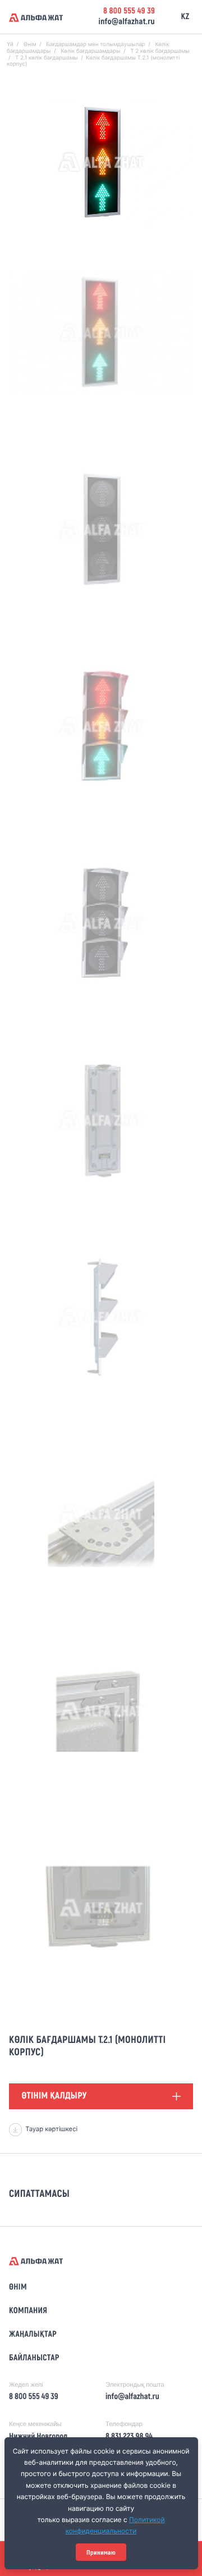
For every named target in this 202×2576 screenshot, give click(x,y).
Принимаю (101, 2552)
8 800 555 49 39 (129, 11)
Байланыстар (34, 2358)
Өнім (18, 2287)
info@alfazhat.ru (127, 22)
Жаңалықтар (33, 2334)
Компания (28, 2311)
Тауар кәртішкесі (51, 2129)
